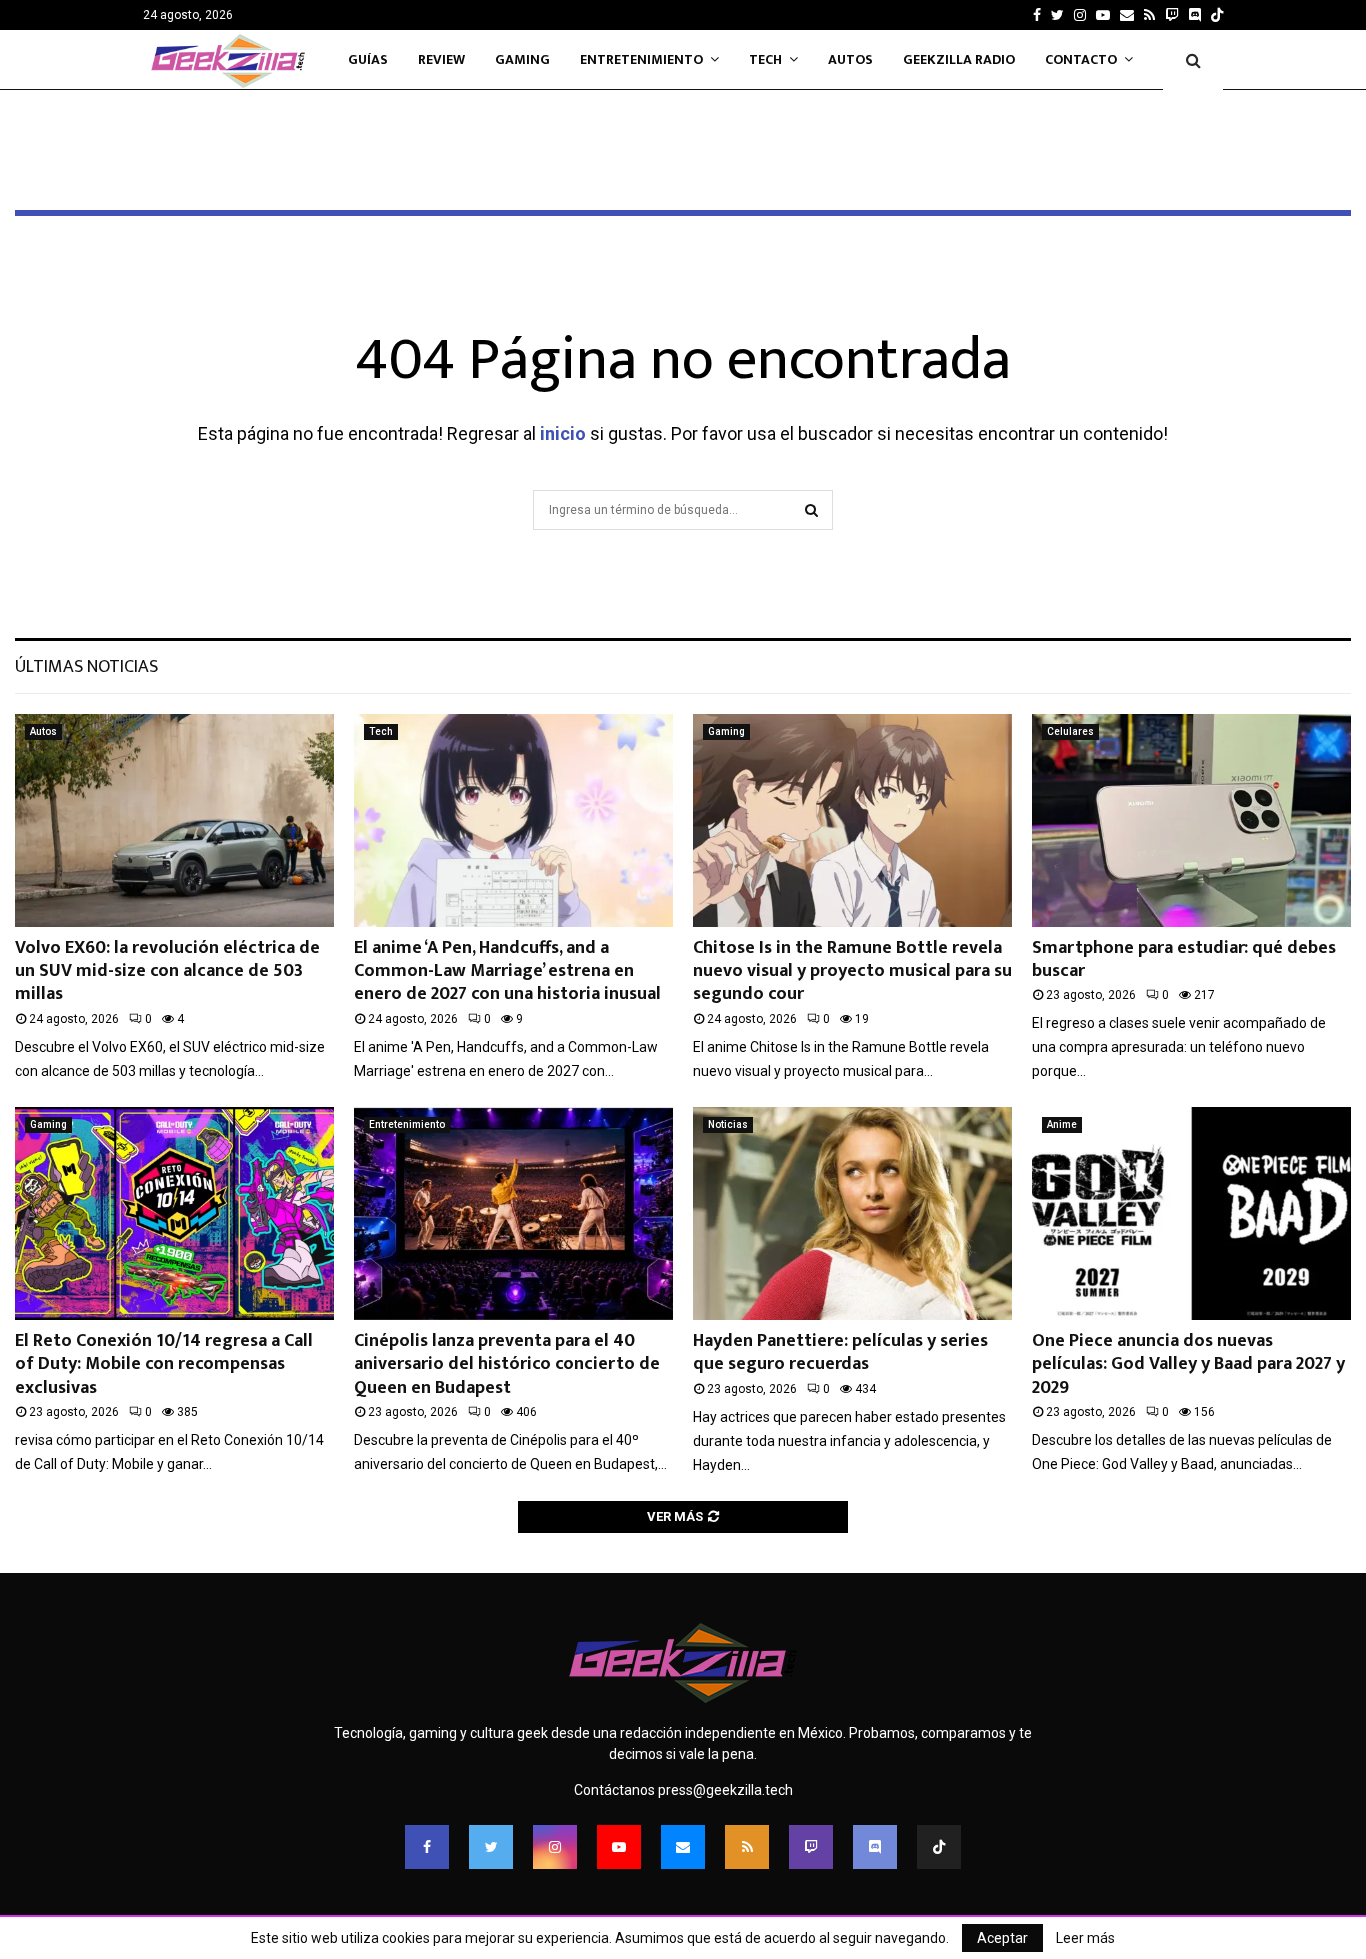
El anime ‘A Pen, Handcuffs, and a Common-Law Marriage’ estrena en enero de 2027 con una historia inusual (507, 971)
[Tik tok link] (1217, 15)
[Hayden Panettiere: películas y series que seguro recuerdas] (852, 1213)
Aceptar (1002, 1938)
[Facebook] (427, 1847)
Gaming (522, 59)
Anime (1062, 1124)
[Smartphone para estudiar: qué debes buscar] (1191, 820)
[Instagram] (555, 1847)
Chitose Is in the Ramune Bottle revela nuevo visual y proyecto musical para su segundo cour (852, 971)
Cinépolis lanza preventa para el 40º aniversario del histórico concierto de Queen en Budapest (507, 1364)
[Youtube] (619, 1847)
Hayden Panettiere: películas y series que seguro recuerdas (840, 1352)
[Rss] (747, 1847)
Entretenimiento (641, 59)
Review (441, 59)
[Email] (683, 1847)
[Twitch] (811, 1847)
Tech (765, 59)
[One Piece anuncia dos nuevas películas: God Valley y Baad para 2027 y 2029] (1191, 1213)
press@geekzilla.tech (725, 1790)
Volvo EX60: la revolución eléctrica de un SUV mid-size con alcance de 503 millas (167, 971)
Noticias (728, 1124)
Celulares (1070, 731)
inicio (563, 433)
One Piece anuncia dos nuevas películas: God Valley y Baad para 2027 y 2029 (1188, 1364)
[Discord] (1195, 15)
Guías (368, 59)
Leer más (1085, 1938)
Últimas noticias (86, 667)
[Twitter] (491, 1847)
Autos (850, 59)
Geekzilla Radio (959, 59)
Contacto (1081, 59)
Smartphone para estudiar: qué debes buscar (1184, 959)
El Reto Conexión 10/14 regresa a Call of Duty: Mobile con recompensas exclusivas (164, 1364)
